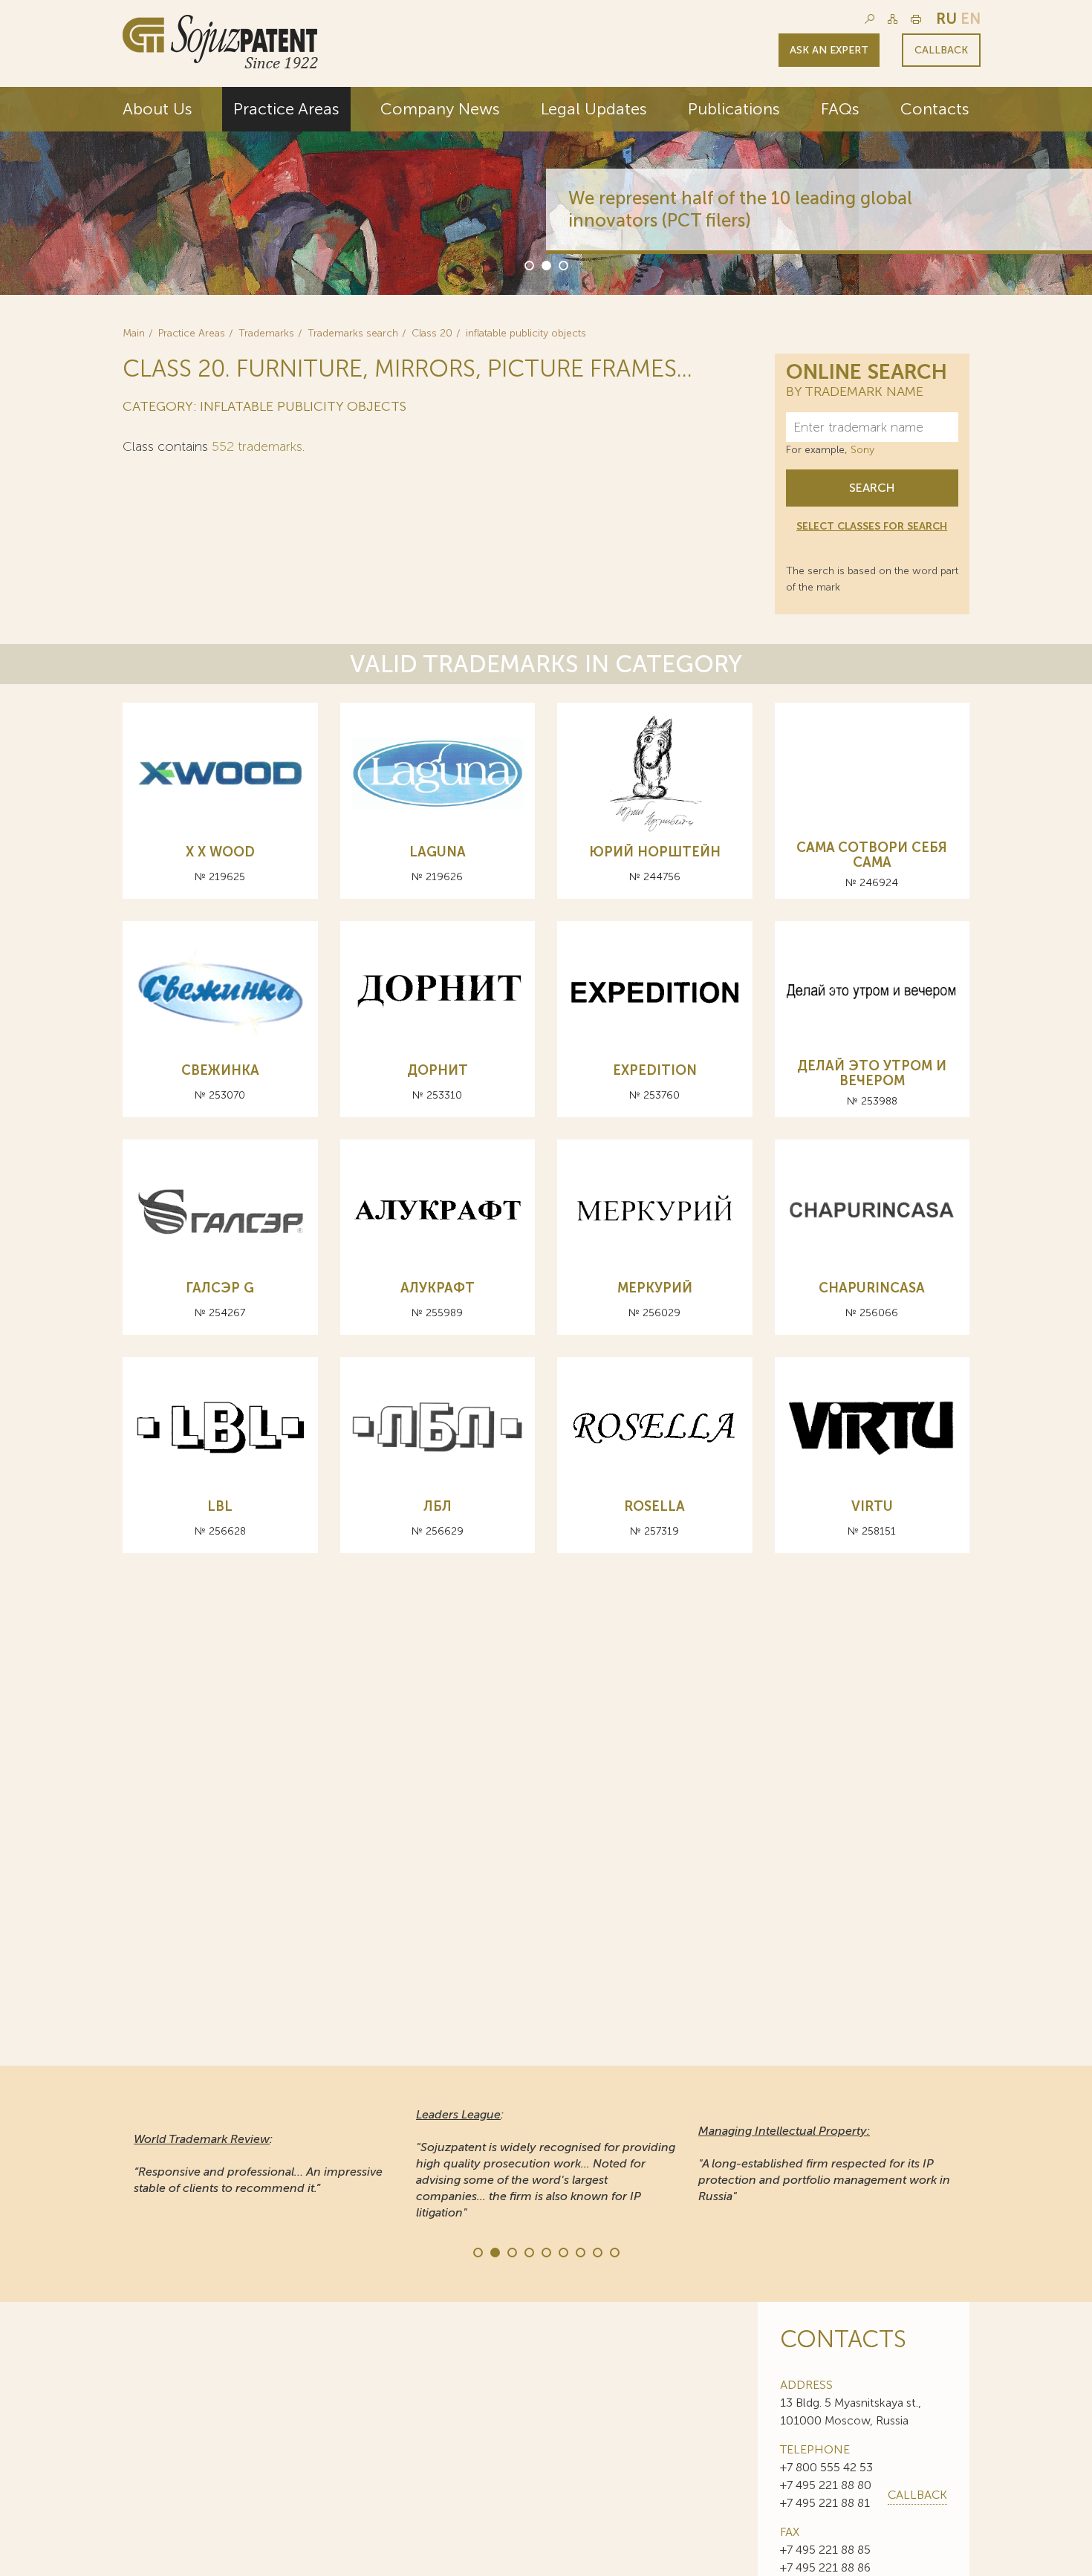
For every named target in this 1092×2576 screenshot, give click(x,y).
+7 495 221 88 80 (826, 2485)
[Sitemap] (893, 19)
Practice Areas (286, 109)
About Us (157, 109)
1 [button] (528, 264)
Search (872, 488)
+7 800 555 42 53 (826, 2467)
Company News (440, 109)
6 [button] (562, 2251)
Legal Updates (594, 109)
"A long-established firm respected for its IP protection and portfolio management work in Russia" (824, 2163)
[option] (546, 191)
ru (946, 19)
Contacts (935, 109)
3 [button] (562, 264)
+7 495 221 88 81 (825, 2503)
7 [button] (579, 2251)
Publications (734, 109)
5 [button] (545, 2251)
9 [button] (614, 2251)
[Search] (870, 19)
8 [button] (597, 2251)
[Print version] (916, 19)
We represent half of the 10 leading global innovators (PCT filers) (740, 209)
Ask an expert (829, 50)
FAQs (840, 109)
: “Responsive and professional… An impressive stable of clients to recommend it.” (258, 2163)
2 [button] (545, 264)
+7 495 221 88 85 (825, 2550)
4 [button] (528, 2251)
